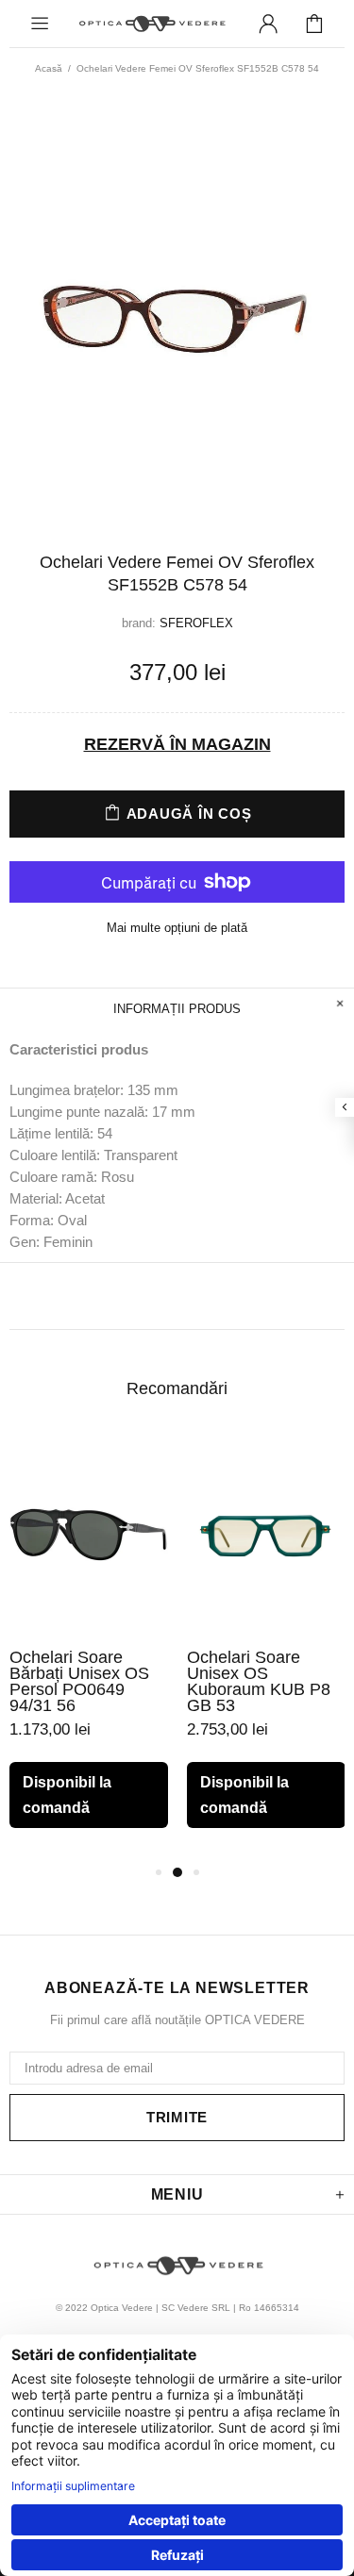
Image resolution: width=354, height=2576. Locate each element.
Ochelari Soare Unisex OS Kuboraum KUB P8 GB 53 (259, 1682)
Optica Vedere (152, 24)
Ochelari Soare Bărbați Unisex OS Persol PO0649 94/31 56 (79, 1682)
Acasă (49, 68)
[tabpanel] (89, 1647)
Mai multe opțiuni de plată (177, 928)
